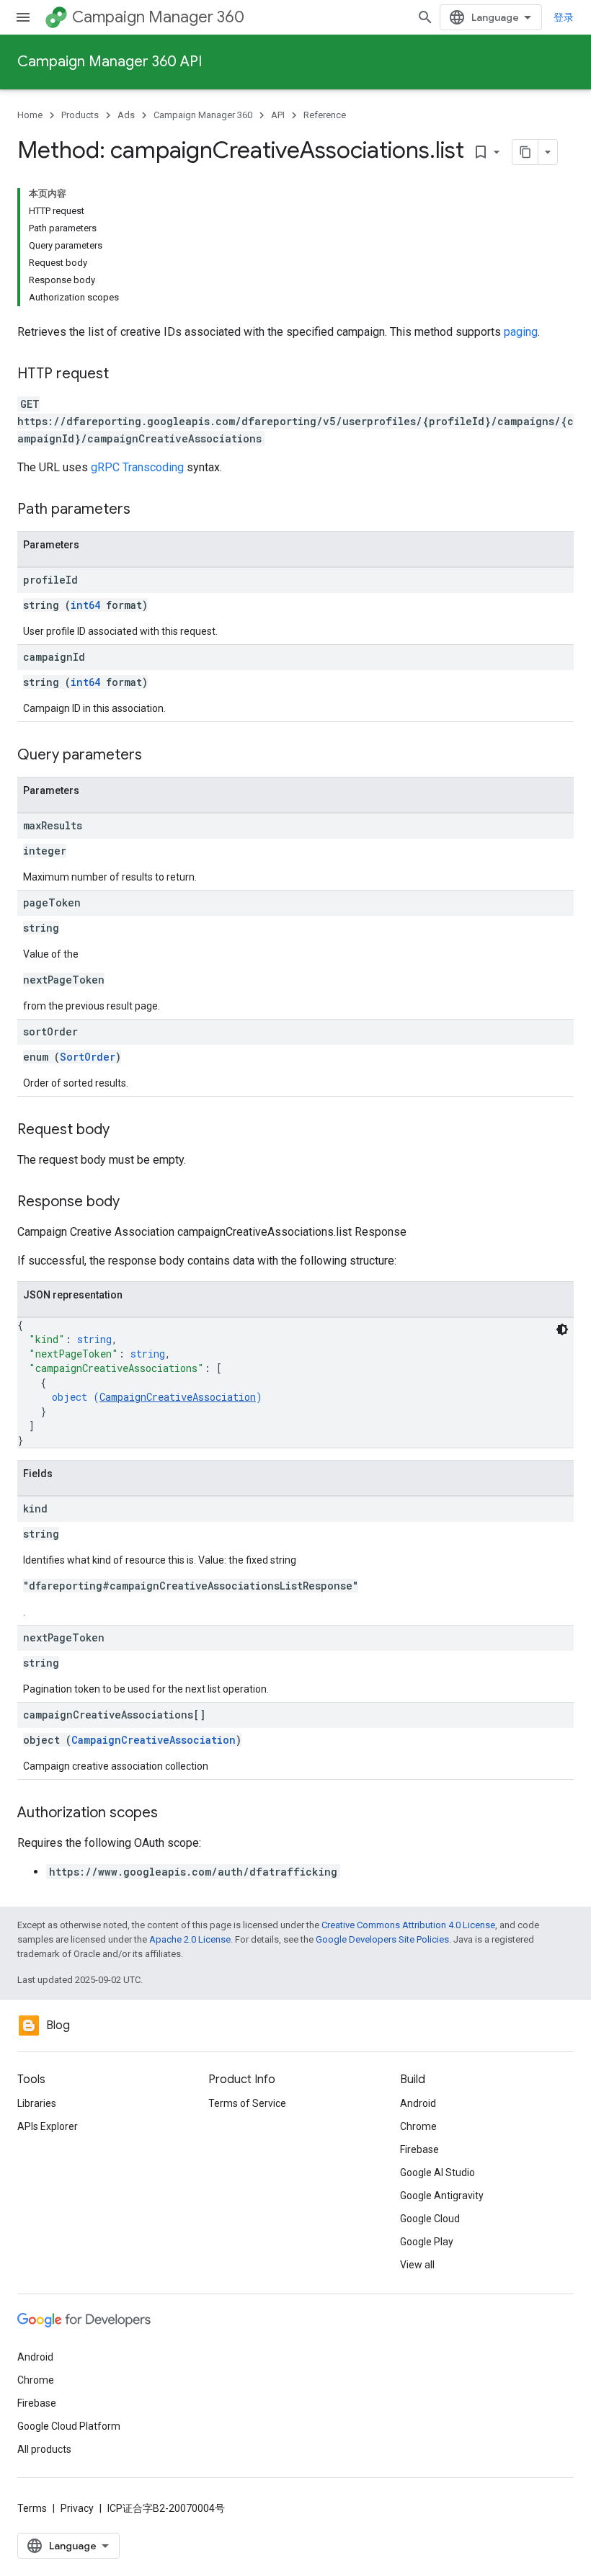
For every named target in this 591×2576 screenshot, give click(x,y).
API (278, 115)
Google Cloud (430, 2219)
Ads (126, 115)
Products (80, 115)
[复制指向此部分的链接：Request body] (124, 1131)
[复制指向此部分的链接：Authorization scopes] (172, 1814)
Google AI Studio (437, 2172)
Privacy (77, 2508)
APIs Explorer (48, 2126)
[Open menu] (23, 17)
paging (521, 332)
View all (417, 2265)
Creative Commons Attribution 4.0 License (408, 1925)
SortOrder (88, 1057)
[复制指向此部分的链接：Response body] (134, 1203)
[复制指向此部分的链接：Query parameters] (156, 756)
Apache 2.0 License (190, 1939)
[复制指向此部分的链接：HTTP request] (123, 375)
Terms (32, 2508)
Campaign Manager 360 (158, 17)
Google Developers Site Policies (382, 1939)
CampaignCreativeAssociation (178, 1397)
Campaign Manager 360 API (110, 62)
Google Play (427, 2242)
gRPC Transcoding (137, 467)
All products (44, 2449)
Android (418, 2103)
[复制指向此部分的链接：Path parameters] (145, 510)
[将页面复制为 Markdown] (525, 152)
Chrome (418, 2126)
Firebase (419, 2149)
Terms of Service (247, 2103)
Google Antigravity (442, 2196)
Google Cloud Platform (69, 2426)
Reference (325, 115)
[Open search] (425, 17)
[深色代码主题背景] (562, 1329)
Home (30, 115)
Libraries (37, 2103)
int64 (85, 605)
